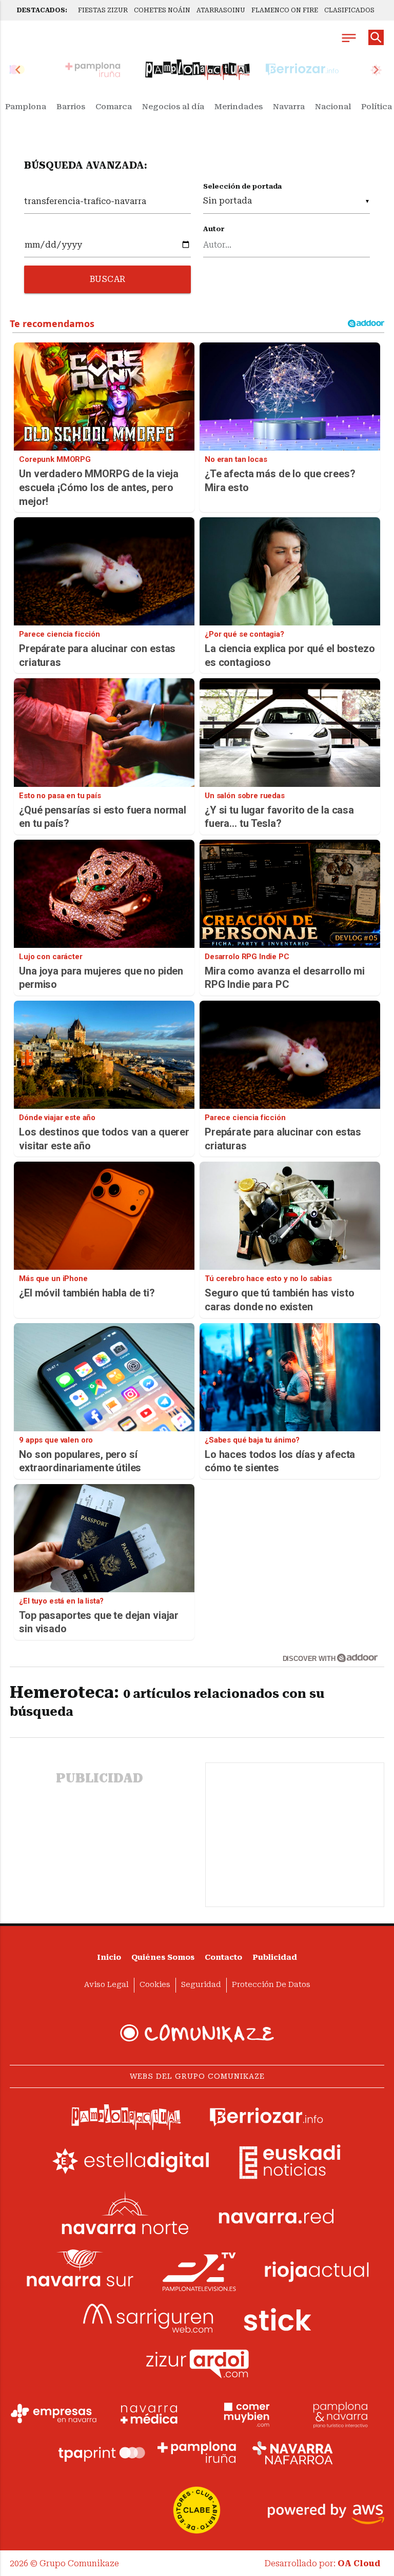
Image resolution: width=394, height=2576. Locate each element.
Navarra (289, 107)
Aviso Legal (106, 1985)
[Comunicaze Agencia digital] (197, 2033)
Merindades (239, 107)
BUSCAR (108, 279)
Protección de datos (271, 1985)
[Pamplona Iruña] (197, 2452)
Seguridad (201, 1985)
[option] (198, 70)
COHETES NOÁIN (162, 10)
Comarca (114, 107)
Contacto (223, 1958)
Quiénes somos (163, 1958)
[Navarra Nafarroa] (292, 2452)
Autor (214, 229)
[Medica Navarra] (149, 2413)
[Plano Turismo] (340, 2413)
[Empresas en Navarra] (54, 2413)
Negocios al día (173, 107)
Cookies (155, 1985)
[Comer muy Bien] (245, 2413)
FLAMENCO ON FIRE (285, 10)
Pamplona (26, 107)
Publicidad (275, 1958)
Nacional (333, 107)
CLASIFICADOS (349, 10)
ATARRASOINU (221, 10)
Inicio (109, 1958)
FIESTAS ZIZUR (103, 10)
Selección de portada (242, 186)
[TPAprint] (102, 2452)
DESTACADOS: (42, 10)
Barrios (71, 107)
